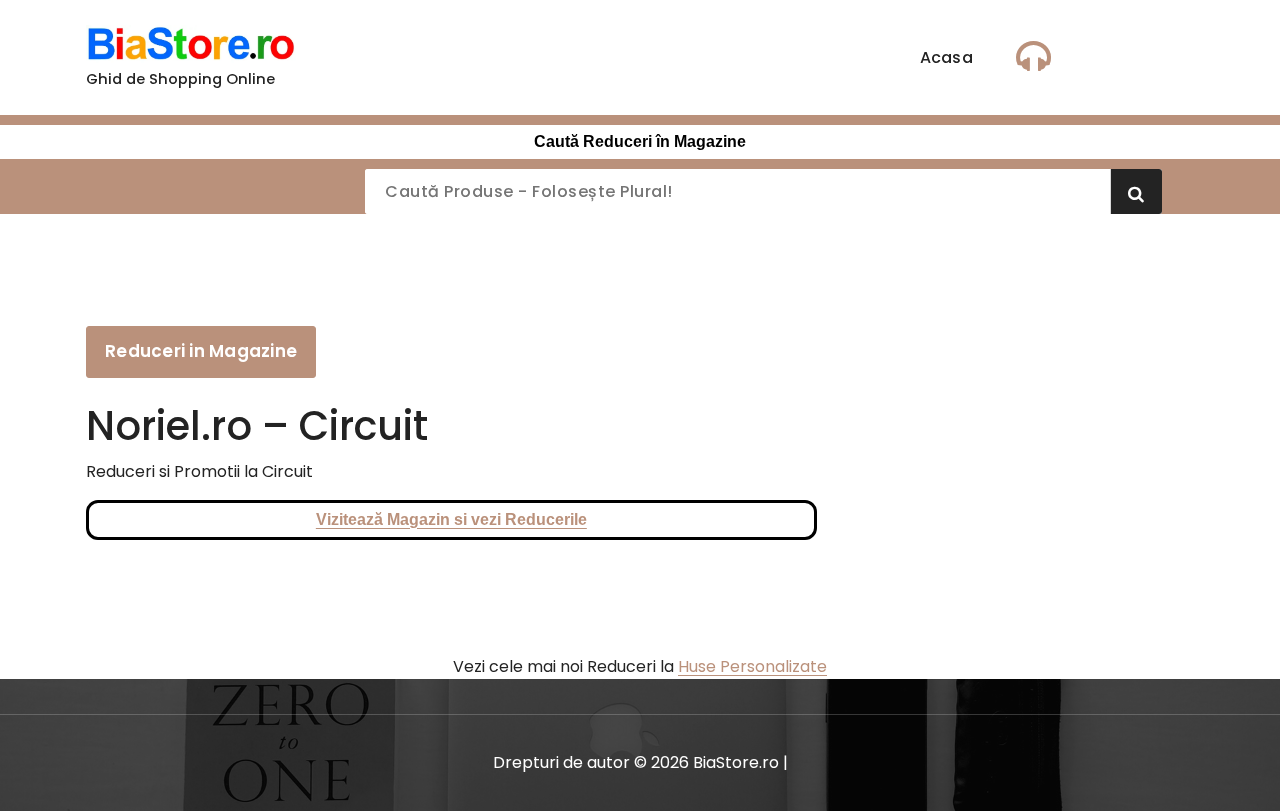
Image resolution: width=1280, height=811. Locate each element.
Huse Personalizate (752, 666)
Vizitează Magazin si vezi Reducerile (451, 519)
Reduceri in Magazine (201, 351)
